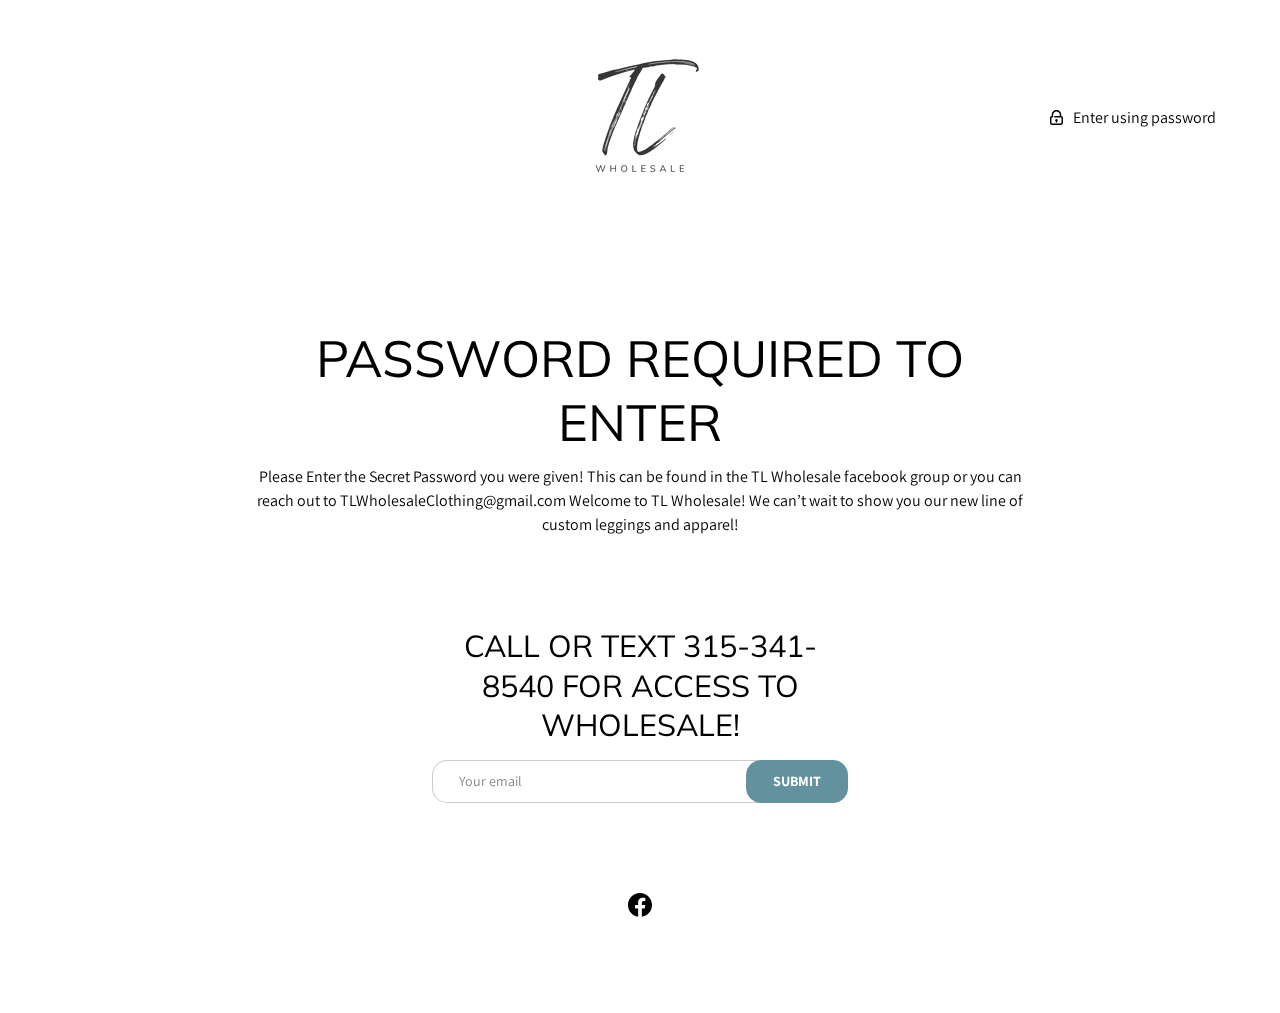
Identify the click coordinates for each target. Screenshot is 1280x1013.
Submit (797, 781)
